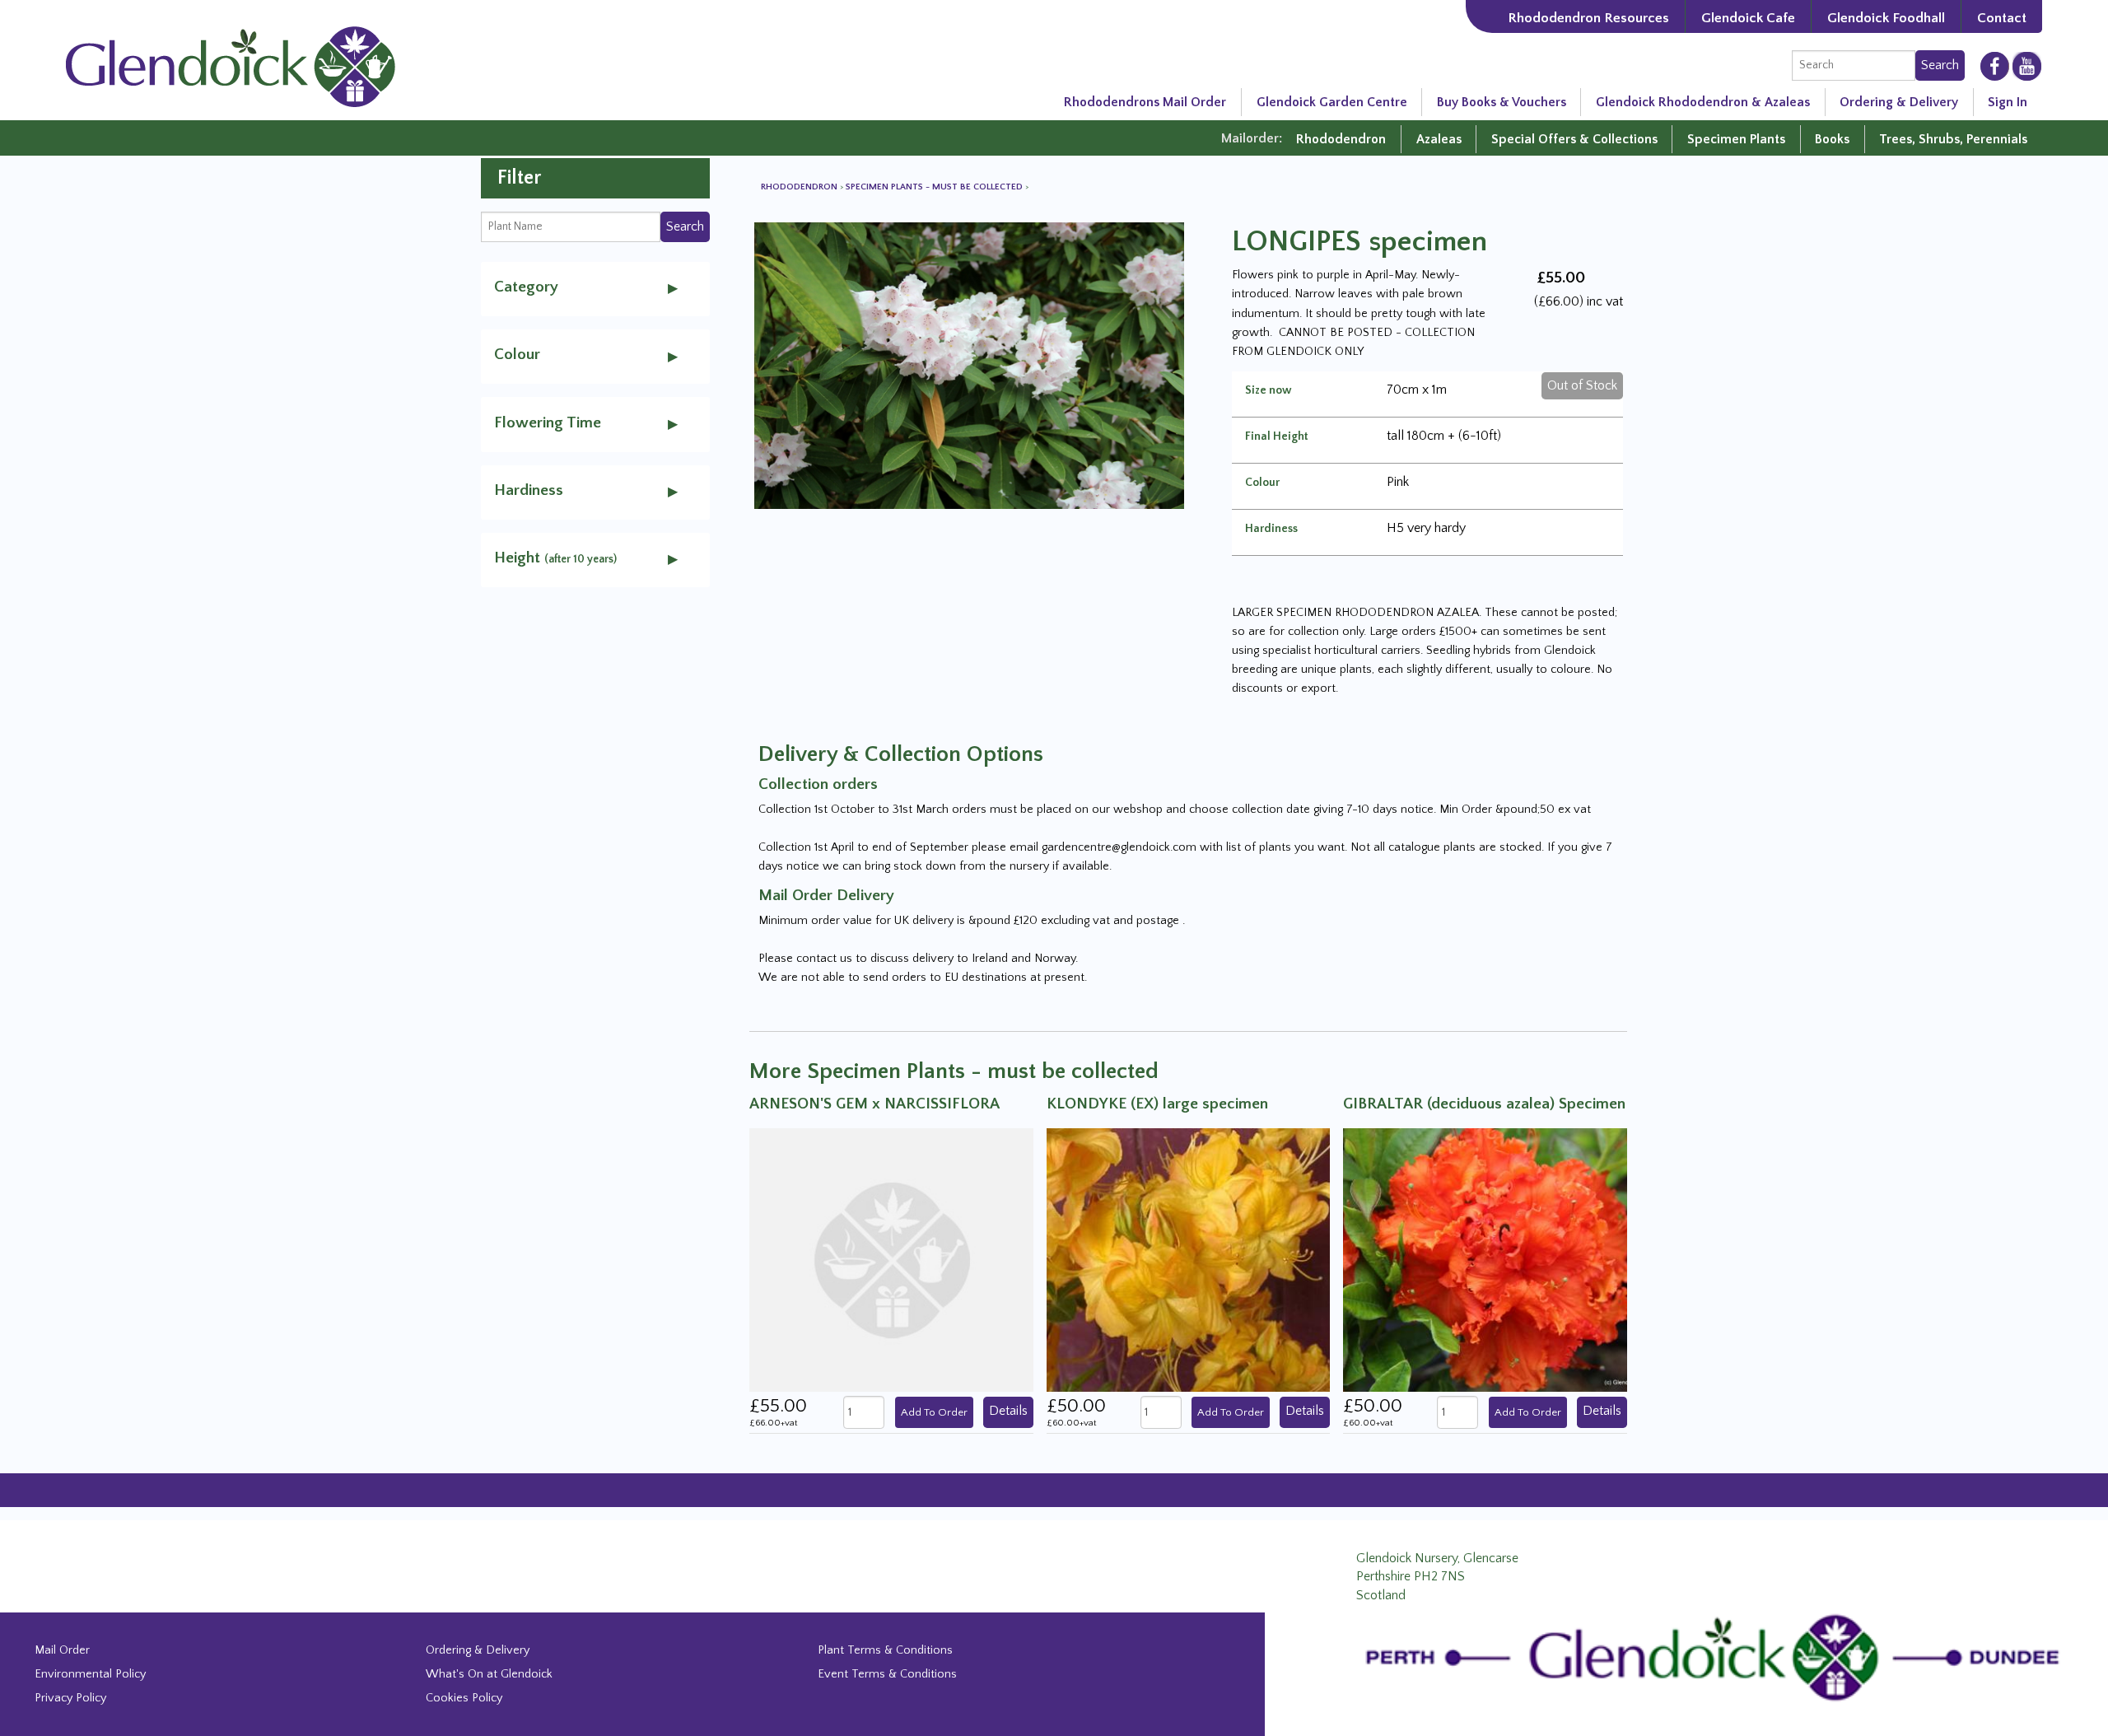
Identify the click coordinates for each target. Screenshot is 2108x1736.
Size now (1269, 390)
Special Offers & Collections (1574, 139)
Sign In (2008, 102)
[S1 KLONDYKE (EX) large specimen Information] (1189, 1259)
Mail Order (62, 1650)
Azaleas (1439, 139)
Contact (2002, 18)
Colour (1262, 483)
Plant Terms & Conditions (885, 1650)
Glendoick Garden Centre (1332, 102)
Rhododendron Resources (1588, 18)
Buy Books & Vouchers (1502, 102)
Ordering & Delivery (1899, 102)
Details (1008, 1411)
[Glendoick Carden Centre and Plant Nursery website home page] (231, 66)
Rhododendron (1341, 139)
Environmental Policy (90, 1674)
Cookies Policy (464, 1698)
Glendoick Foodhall (1886, 18)
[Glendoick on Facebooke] (1995, 65)
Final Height (1277, 436)
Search (1940, 65)
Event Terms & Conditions (887, 1674)
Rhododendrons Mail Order (1145, 102)
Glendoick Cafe (1748, 18)
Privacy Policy (70, 1698)
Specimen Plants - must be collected (935, 187)
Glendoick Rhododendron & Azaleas (1703, 102)
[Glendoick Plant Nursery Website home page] (1718, 1657)
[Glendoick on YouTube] (2027, 66)
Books (1832, 139)
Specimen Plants (1736, 139)
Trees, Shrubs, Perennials (1953, 139)
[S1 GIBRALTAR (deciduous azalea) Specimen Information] (1485, 1259)
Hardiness (1271, 529)
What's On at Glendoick (489, 1674)
